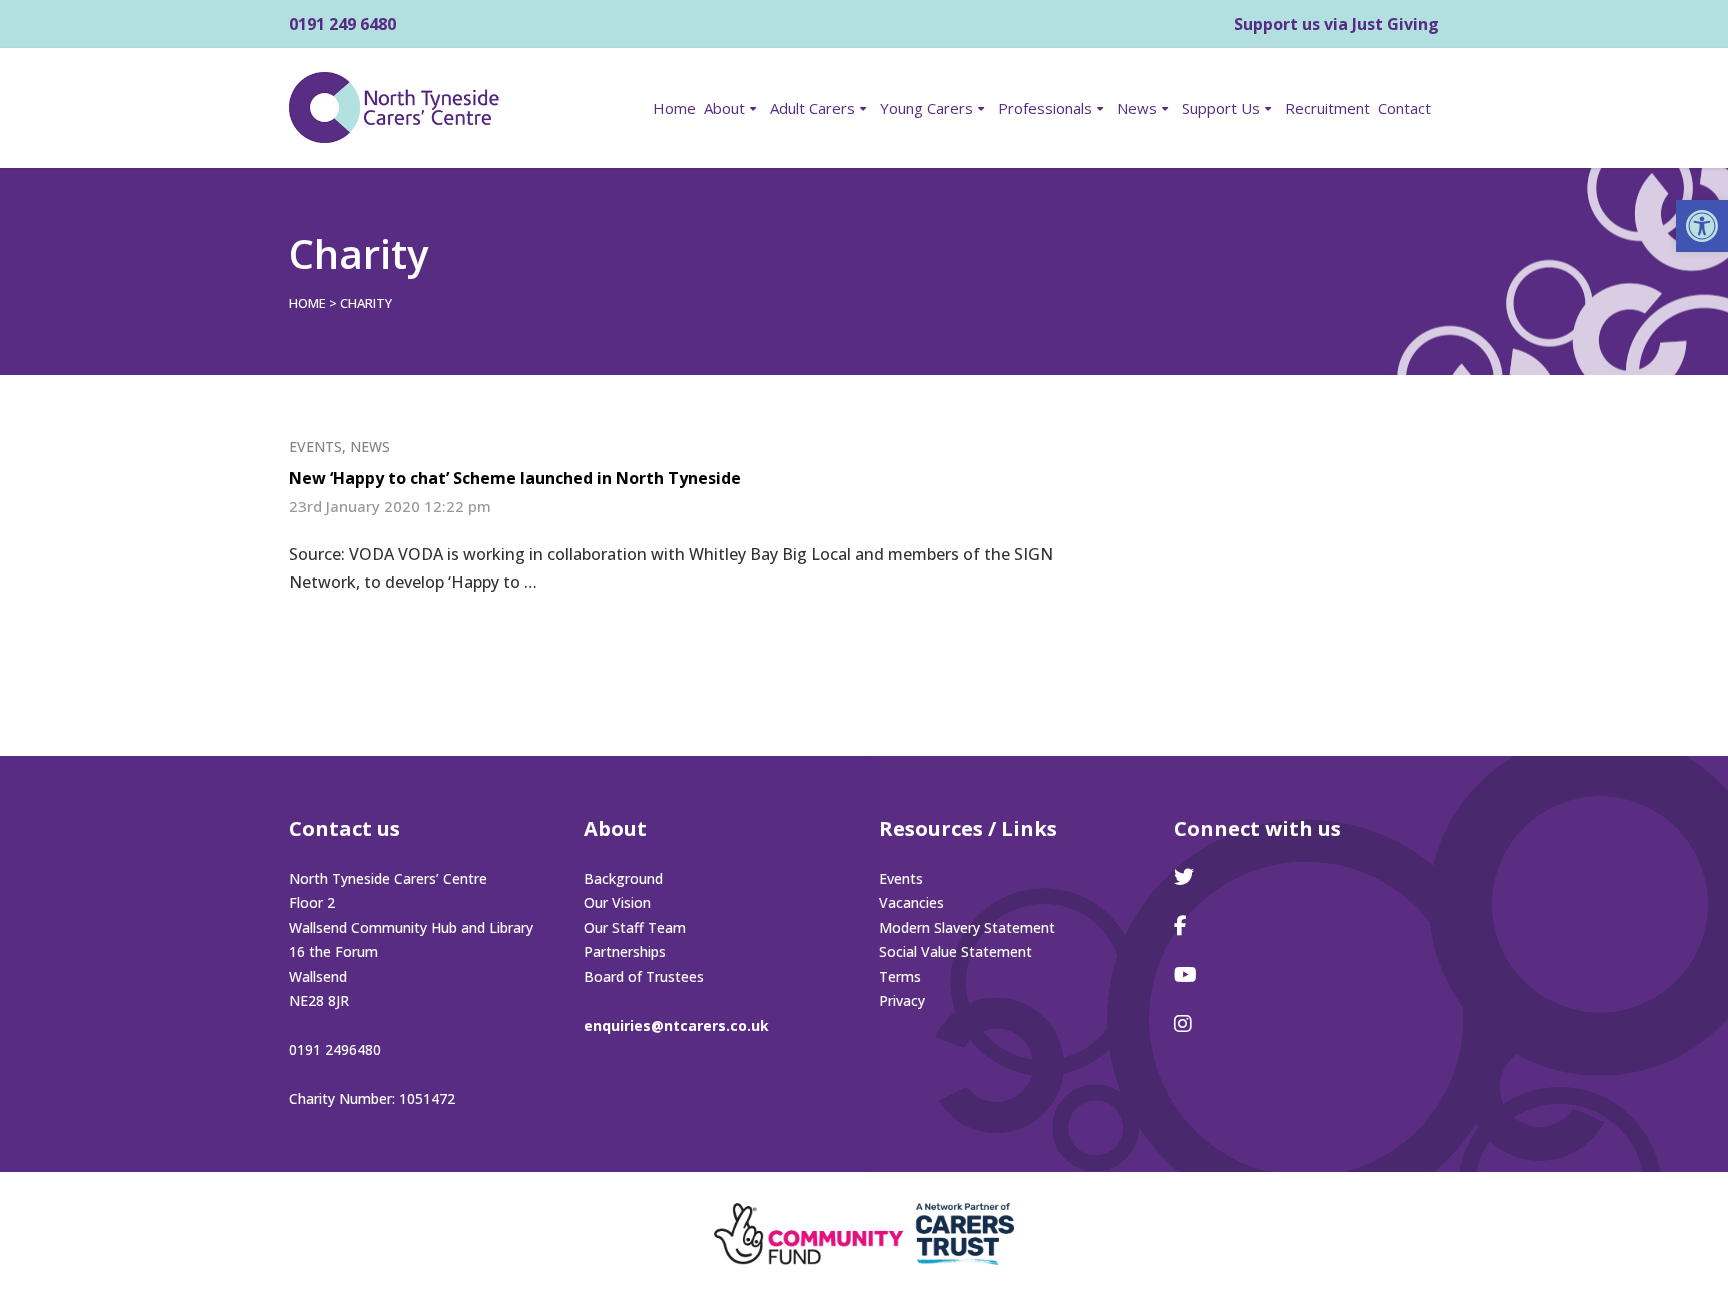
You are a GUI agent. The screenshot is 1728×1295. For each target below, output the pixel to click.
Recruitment (1327, 108)
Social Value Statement (955, 951)
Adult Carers (812, 108)
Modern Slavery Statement (967, 927)
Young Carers (926, 108)
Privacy (902, 1000)
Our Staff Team (635, 927)
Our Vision (617, 902)
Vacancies (911, 902)
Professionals (1045, 108)
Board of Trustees (644, 976)
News (1137, 108)
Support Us (1221, 108)
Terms (900, 976)
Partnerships (625, 951)
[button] (1702, 226)
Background (623, 878)
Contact (1404, 108)
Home (674, 108)
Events (315, 446)
